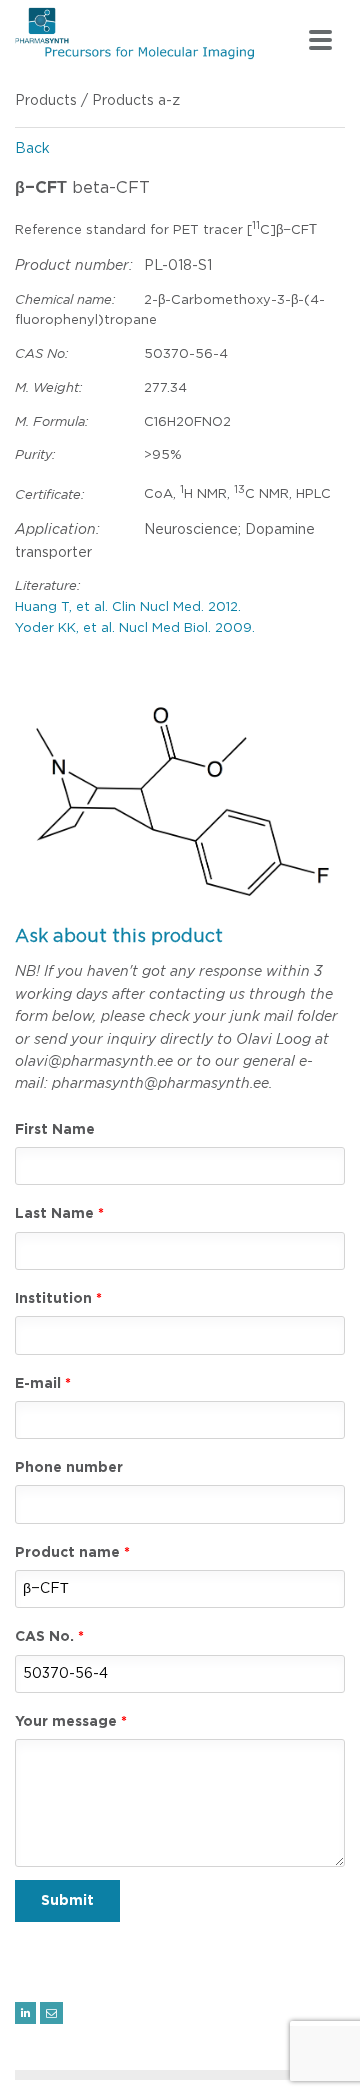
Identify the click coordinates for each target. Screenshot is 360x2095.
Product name (67, 1553)
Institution (53, 1299)
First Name (55, 1130)
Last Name (54, 1214)
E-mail (38, 1384)
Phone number (69, 1468)
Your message (66, 1722)
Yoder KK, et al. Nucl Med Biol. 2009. (135, 628)
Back (32, 149)
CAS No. (44, 1637)
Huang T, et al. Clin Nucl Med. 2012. (128, 607)
